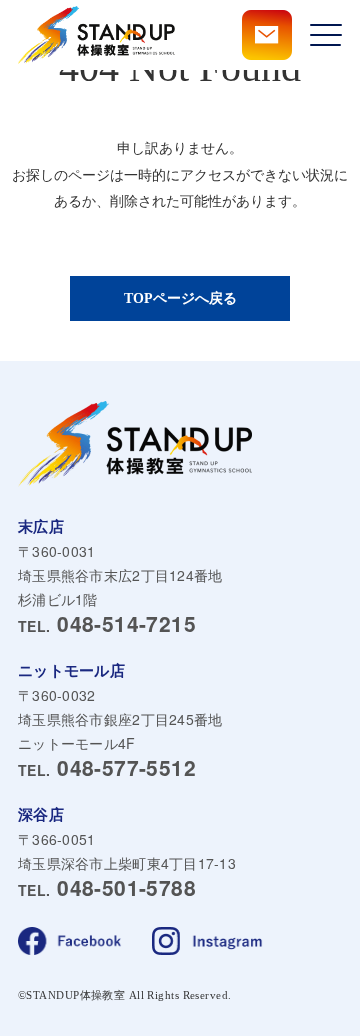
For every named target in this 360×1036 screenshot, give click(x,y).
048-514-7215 (107, 624)
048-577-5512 (107, 768)
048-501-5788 (107, 888)
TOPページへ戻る (180, 298)
